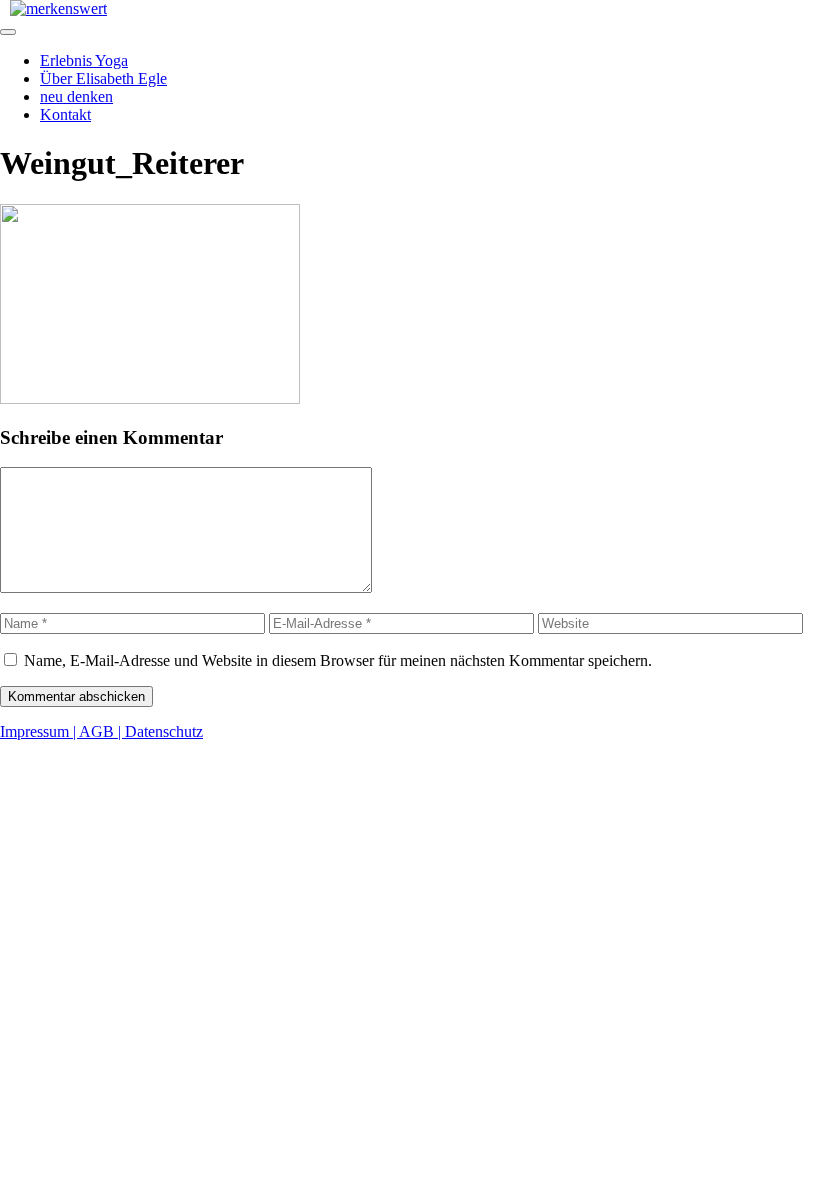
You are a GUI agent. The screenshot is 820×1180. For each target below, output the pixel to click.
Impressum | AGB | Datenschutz (101, 731)
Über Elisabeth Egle (103, 78)
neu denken (76, 96)
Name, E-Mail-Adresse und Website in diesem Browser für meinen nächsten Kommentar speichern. (338, 660)
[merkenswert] (58, 8)
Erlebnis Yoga (84, 60)
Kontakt (65, 114)
